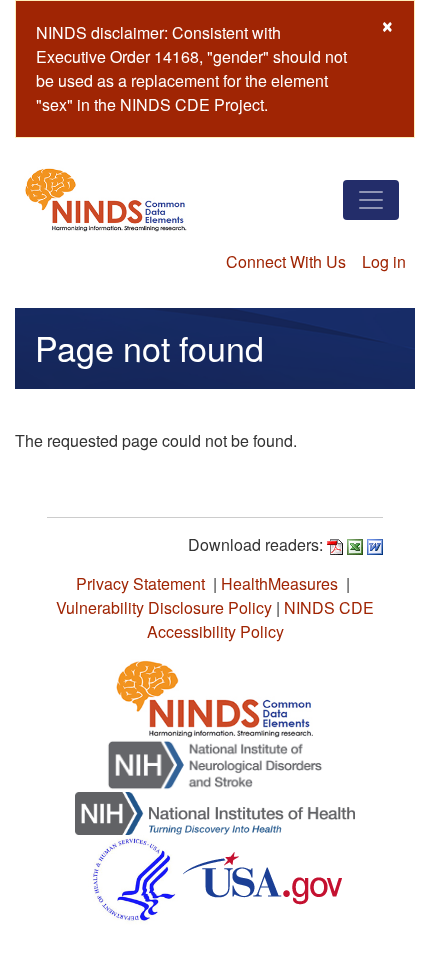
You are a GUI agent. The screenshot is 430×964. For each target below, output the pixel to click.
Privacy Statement (140, 583)
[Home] (106, 199)
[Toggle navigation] (371, 200)
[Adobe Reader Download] (335, 544)
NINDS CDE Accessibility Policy (261, 619)
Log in (384, 261)
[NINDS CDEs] (215, 695)
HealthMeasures (279, 583)
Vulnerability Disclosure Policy (164, 607)
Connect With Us (286, 261)
